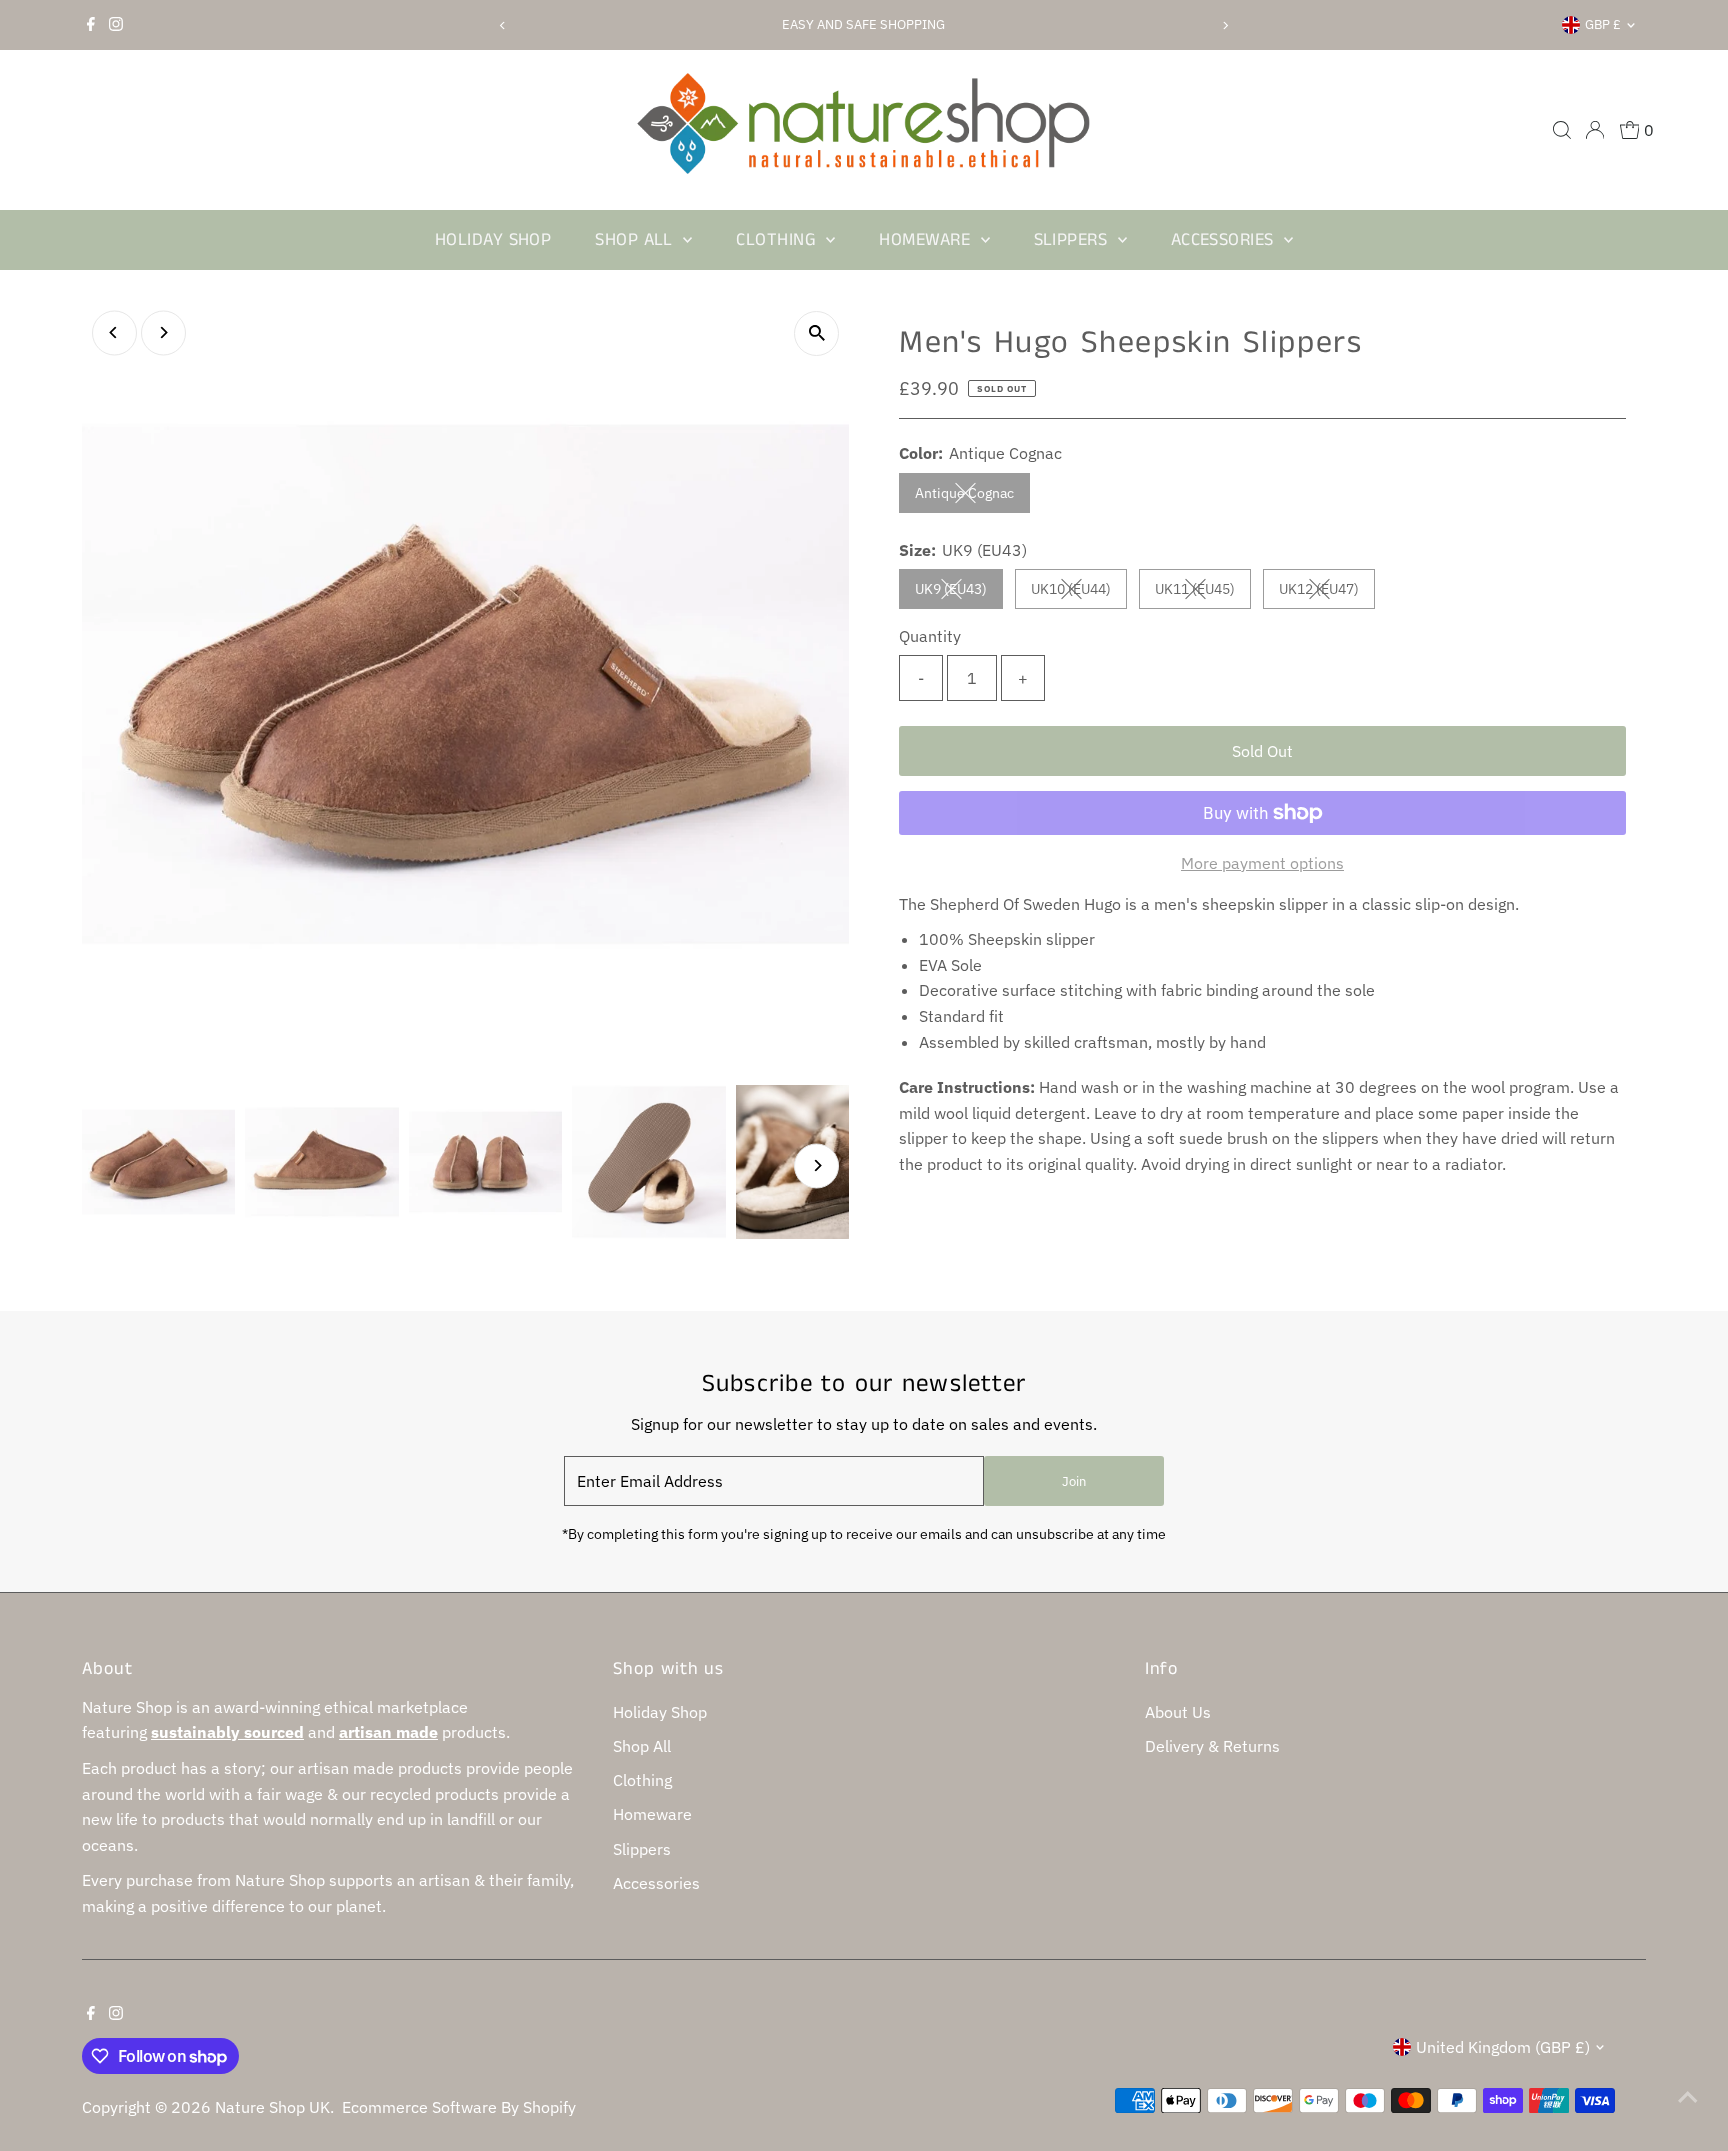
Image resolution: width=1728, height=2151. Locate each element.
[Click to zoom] (816, 333)
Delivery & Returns (1212, 1746)
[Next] (1225, 25)
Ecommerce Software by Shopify (459, 2107)
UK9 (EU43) (959, 592)
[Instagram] (116, 25)
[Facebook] (91, 25)
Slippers (1073, 240)
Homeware (927, 240)
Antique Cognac (972, 496)
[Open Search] (1562, 130)
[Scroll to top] (1688, 2096)
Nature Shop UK (272, 2107)
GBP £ (1603, 24)
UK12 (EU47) (1327, 592)
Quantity (930, 636)
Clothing (778, 240)
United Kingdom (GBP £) (1503, 2047)
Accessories (1225, 240)
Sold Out (1262, 751)
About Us (1178, 1712)
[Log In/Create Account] (1595, 130)
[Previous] (502, 25)
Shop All (636, 240)
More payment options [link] (1262, 863)
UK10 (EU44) (1079, 592)
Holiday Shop (493, 240)
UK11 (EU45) (1203, 592)
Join (1074, 1481)
